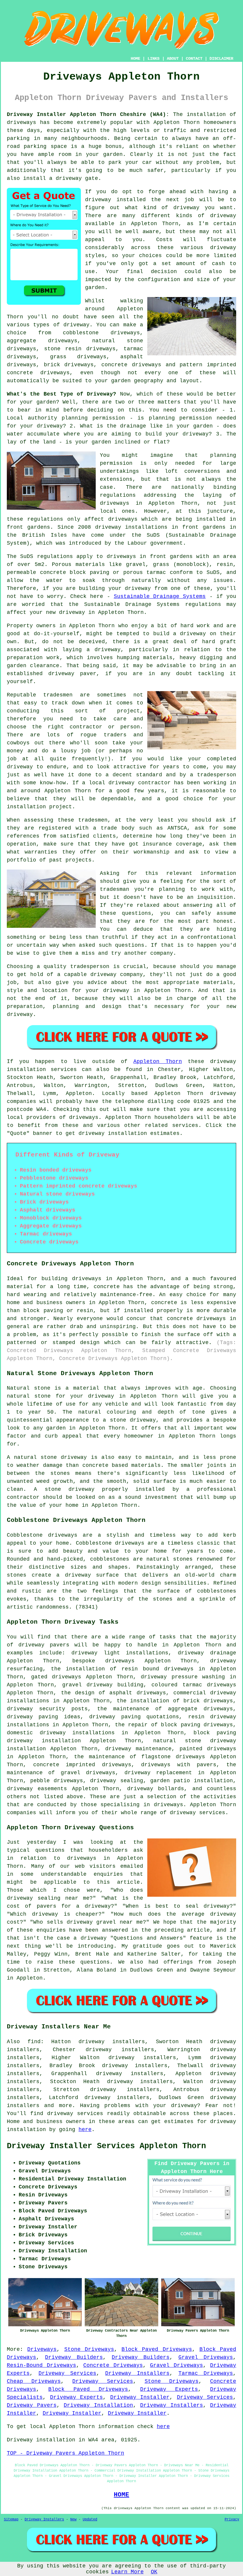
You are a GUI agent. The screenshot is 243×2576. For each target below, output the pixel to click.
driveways (68, 1781)
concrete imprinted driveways (82, 1765)
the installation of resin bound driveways (122, 1669)
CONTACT (194, 59)
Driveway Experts (169, 2389)
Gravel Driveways (206, 2357)
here (85, 2130)
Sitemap (11, 2519)
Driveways (42, 2349)
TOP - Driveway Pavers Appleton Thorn (65, 2453)
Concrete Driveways (113, 2365)
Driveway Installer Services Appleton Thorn (106, 2146)
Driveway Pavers (32, 2405)
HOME (135, 59)
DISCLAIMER (221, 59)
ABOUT (173, 59)
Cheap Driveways (34, 2381)
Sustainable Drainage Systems (160, 596)
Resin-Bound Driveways (41, 2365)
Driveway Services (67, 2373)
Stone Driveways (89, 2349)
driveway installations (131, 527)
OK (154, 2572)
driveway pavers (44, 1645)
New (73, 2519)
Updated (90, 2519)
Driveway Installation (98, 2405)
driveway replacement (158, 1773)
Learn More (127, 2572)
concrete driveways (131, 365)
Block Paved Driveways (157, 2349)
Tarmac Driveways (206, 2373)
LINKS (154, 59)
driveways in (121, 503)
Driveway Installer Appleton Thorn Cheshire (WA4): (88, 114)
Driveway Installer (140, 2397)
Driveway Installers (137, 2373)
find (34, 2042)
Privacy (232, 2519)
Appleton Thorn (158, 1062)
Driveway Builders (74, 2357)
